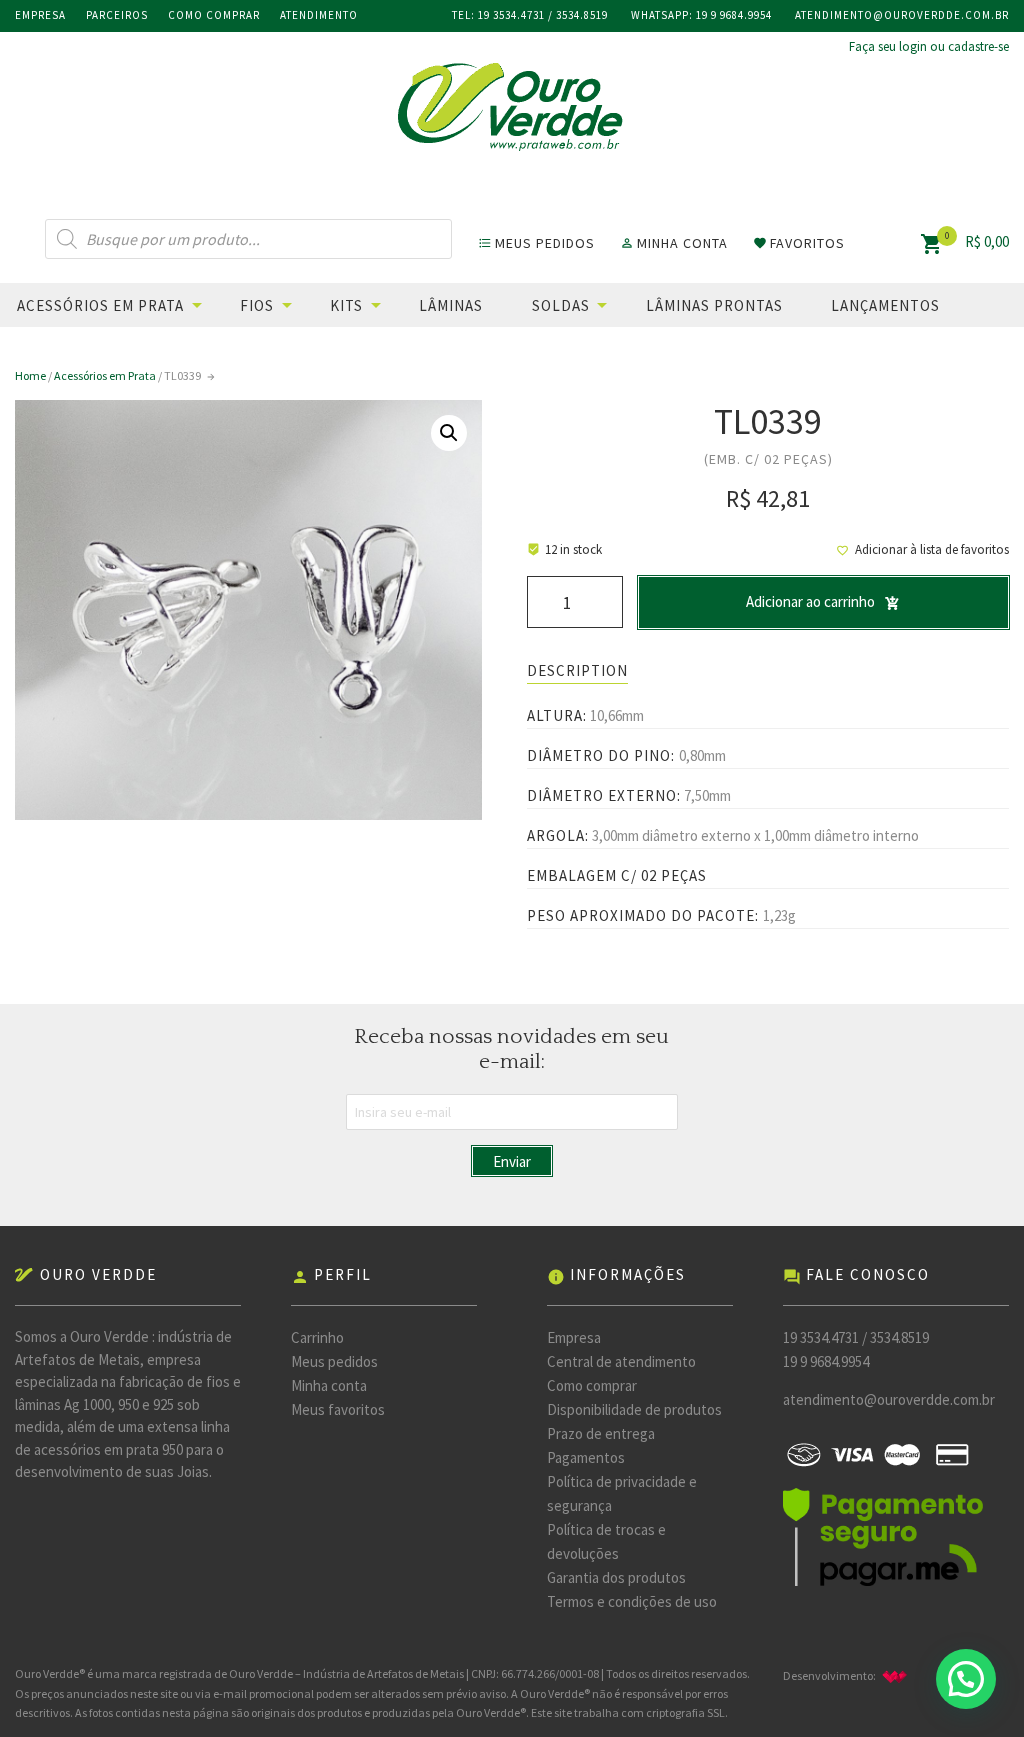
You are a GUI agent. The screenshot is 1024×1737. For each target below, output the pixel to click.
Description (577, 670)
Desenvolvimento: (847, 1675)
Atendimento (319, 15)
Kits (346, 305)
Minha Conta (674, 243)
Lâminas (451, 305)
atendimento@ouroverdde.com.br (902, 15)
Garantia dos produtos (616, 1577)
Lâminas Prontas (714, 305)
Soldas (561, 305)
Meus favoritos (338, 1409)
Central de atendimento (621, 1361)
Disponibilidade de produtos (634, 1409)
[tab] (577, 671)
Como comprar (214, 15)
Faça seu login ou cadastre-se (929, 46)
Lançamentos (885, 305)
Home (30, 375)
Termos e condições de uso (632, 1601)
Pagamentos (586, 1457)
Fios (257, 305)
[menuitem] (126, 305)
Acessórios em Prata (100, 305)
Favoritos (799, 243)
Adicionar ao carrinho (810, 601)
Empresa (40, 15)
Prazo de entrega (601, 1433)
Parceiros (117, 15)
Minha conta (329, 1385)
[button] (966, 1679)
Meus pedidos (334, 1361)
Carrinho (317, 1337)
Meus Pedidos (536, 243)
